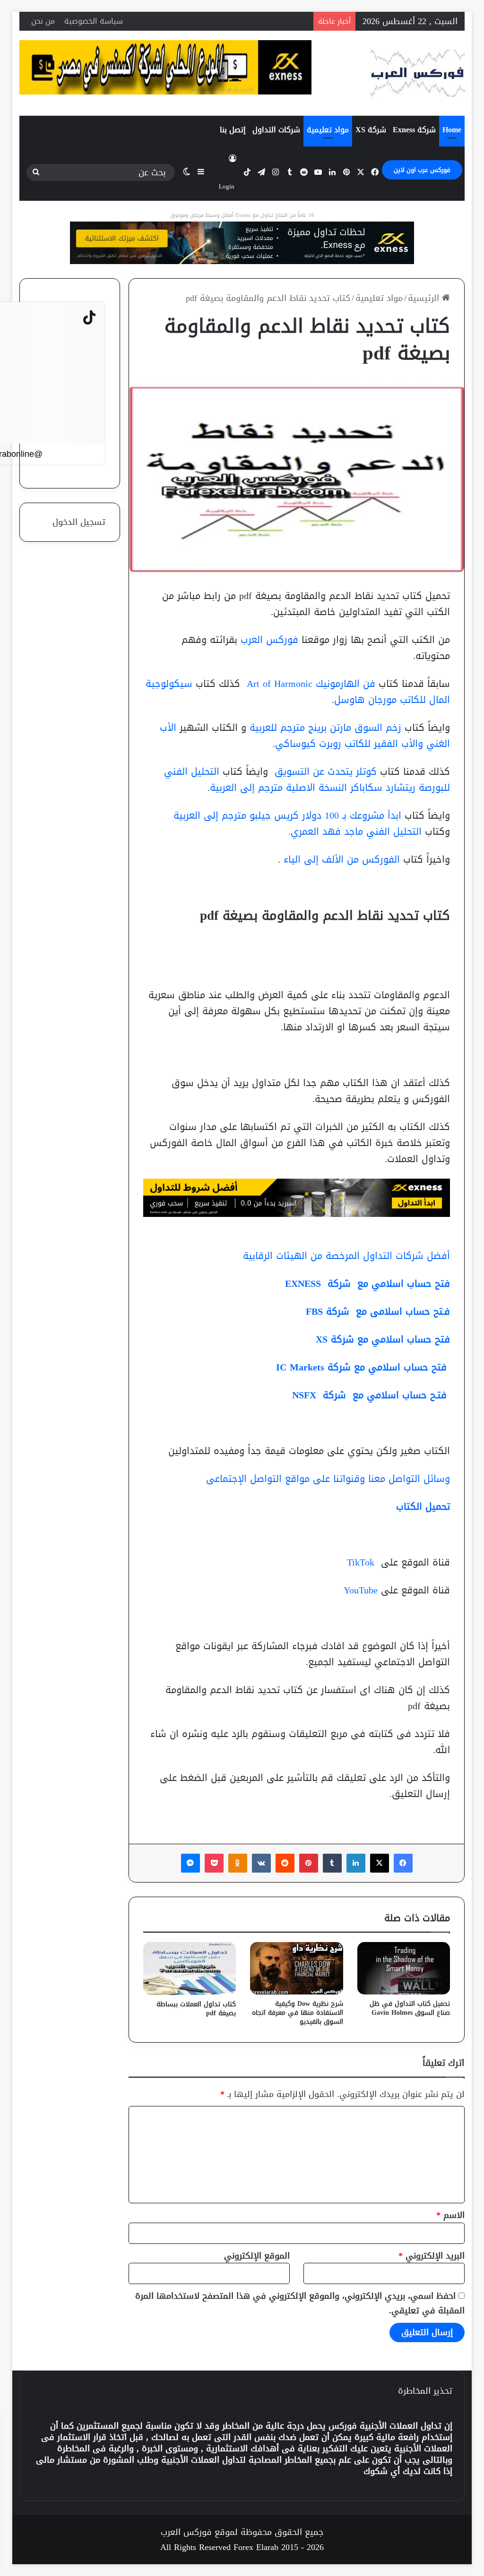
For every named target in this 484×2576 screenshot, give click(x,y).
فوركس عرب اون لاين (422, 170)
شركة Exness (414, 130)
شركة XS (371, 130)
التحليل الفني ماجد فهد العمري (358, 831)
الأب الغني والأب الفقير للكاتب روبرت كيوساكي (305, 736)
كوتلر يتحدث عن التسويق (324, 771)
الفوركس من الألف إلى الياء (342, 859)
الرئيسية (425, 298)
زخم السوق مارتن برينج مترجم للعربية (327, 727)
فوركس (343, 2426)
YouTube (361, 1590)
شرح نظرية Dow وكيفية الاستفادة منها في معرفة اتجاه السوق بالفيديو (298, 2013)
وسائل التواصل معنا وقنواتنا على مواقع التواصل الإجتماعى (328, 1479)
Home (452, 130)
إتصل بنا (233, 130)
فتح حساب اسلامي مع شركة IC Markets (363, 1367)
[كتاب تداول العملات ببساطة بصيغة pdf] (190, 1968)
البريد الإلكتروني (432, 2256)
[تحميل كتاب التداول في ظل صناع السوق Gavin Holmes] (404, 1968)
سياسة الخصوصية (94, 21)
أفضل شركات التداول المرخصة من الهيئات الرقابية (346, 1256)
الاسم (450, 2215)
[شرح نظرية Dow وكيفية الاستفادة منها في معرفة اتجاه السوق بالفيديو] (297, 1968)
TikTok (361, 1562)
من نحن (43, 21)
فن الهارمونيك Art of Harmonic (309, 684)
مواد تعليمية (328, 130)
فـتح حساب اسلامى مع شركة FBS (378, 1311)
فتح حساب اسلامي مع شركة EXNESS (366, 1284)
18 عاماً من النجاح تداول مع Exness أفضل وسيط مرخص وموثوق (242, 215)
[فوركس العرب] (417, 73)
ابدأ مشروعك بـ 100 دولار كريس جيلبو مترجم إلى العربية (289, 815)
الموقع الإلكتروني (257, 2256)
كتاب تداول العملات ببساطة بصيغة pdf (196, 2009)
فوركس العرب (269, 640)
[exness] (242, 246)
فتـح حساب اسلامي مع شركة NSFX (371, 1395)
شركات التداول (276, 130)
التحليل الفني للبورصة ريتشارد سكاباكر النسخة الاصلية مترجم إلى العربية (307, 779)
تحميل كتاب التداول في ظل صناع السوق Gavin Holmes (410, 2008)
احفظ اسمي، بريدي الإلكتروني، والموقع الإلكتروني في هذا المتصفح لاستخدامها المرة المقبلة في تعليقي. (300, 2303)
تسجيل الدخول (79, 522)
